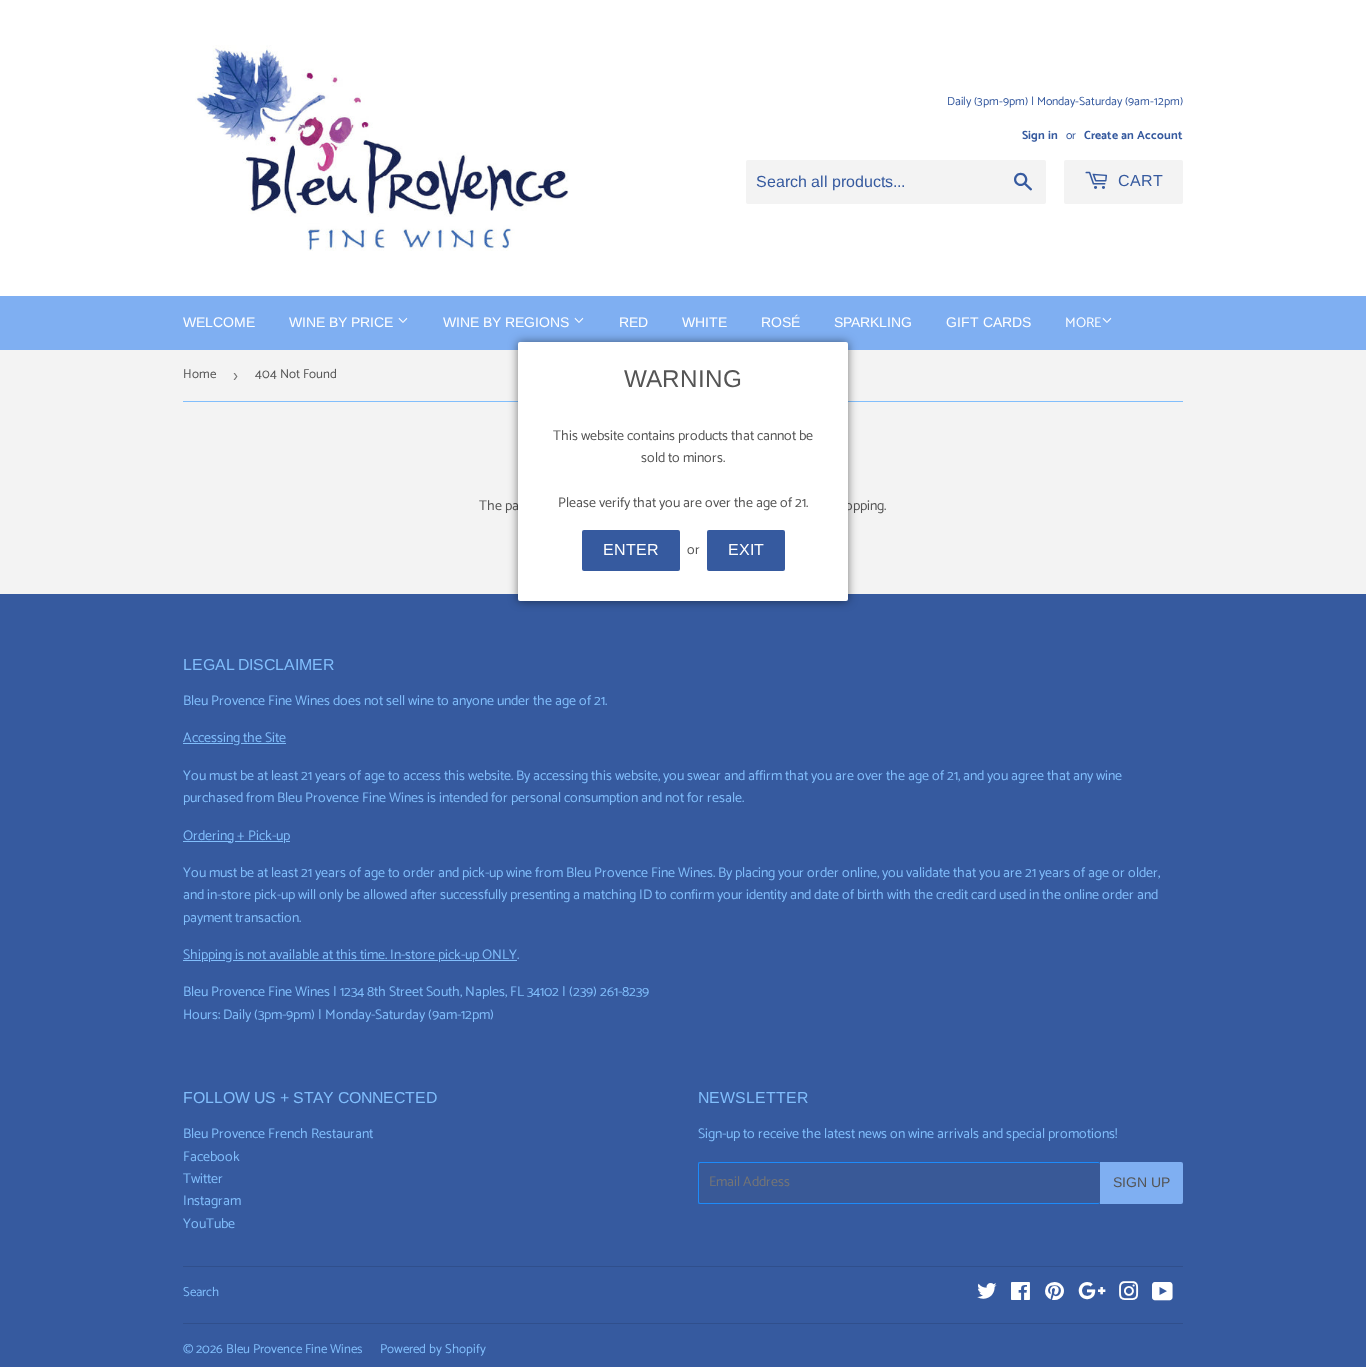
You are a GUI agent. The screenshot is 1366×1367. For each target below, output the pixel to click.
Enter (631, 549)
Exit (746, 549)
